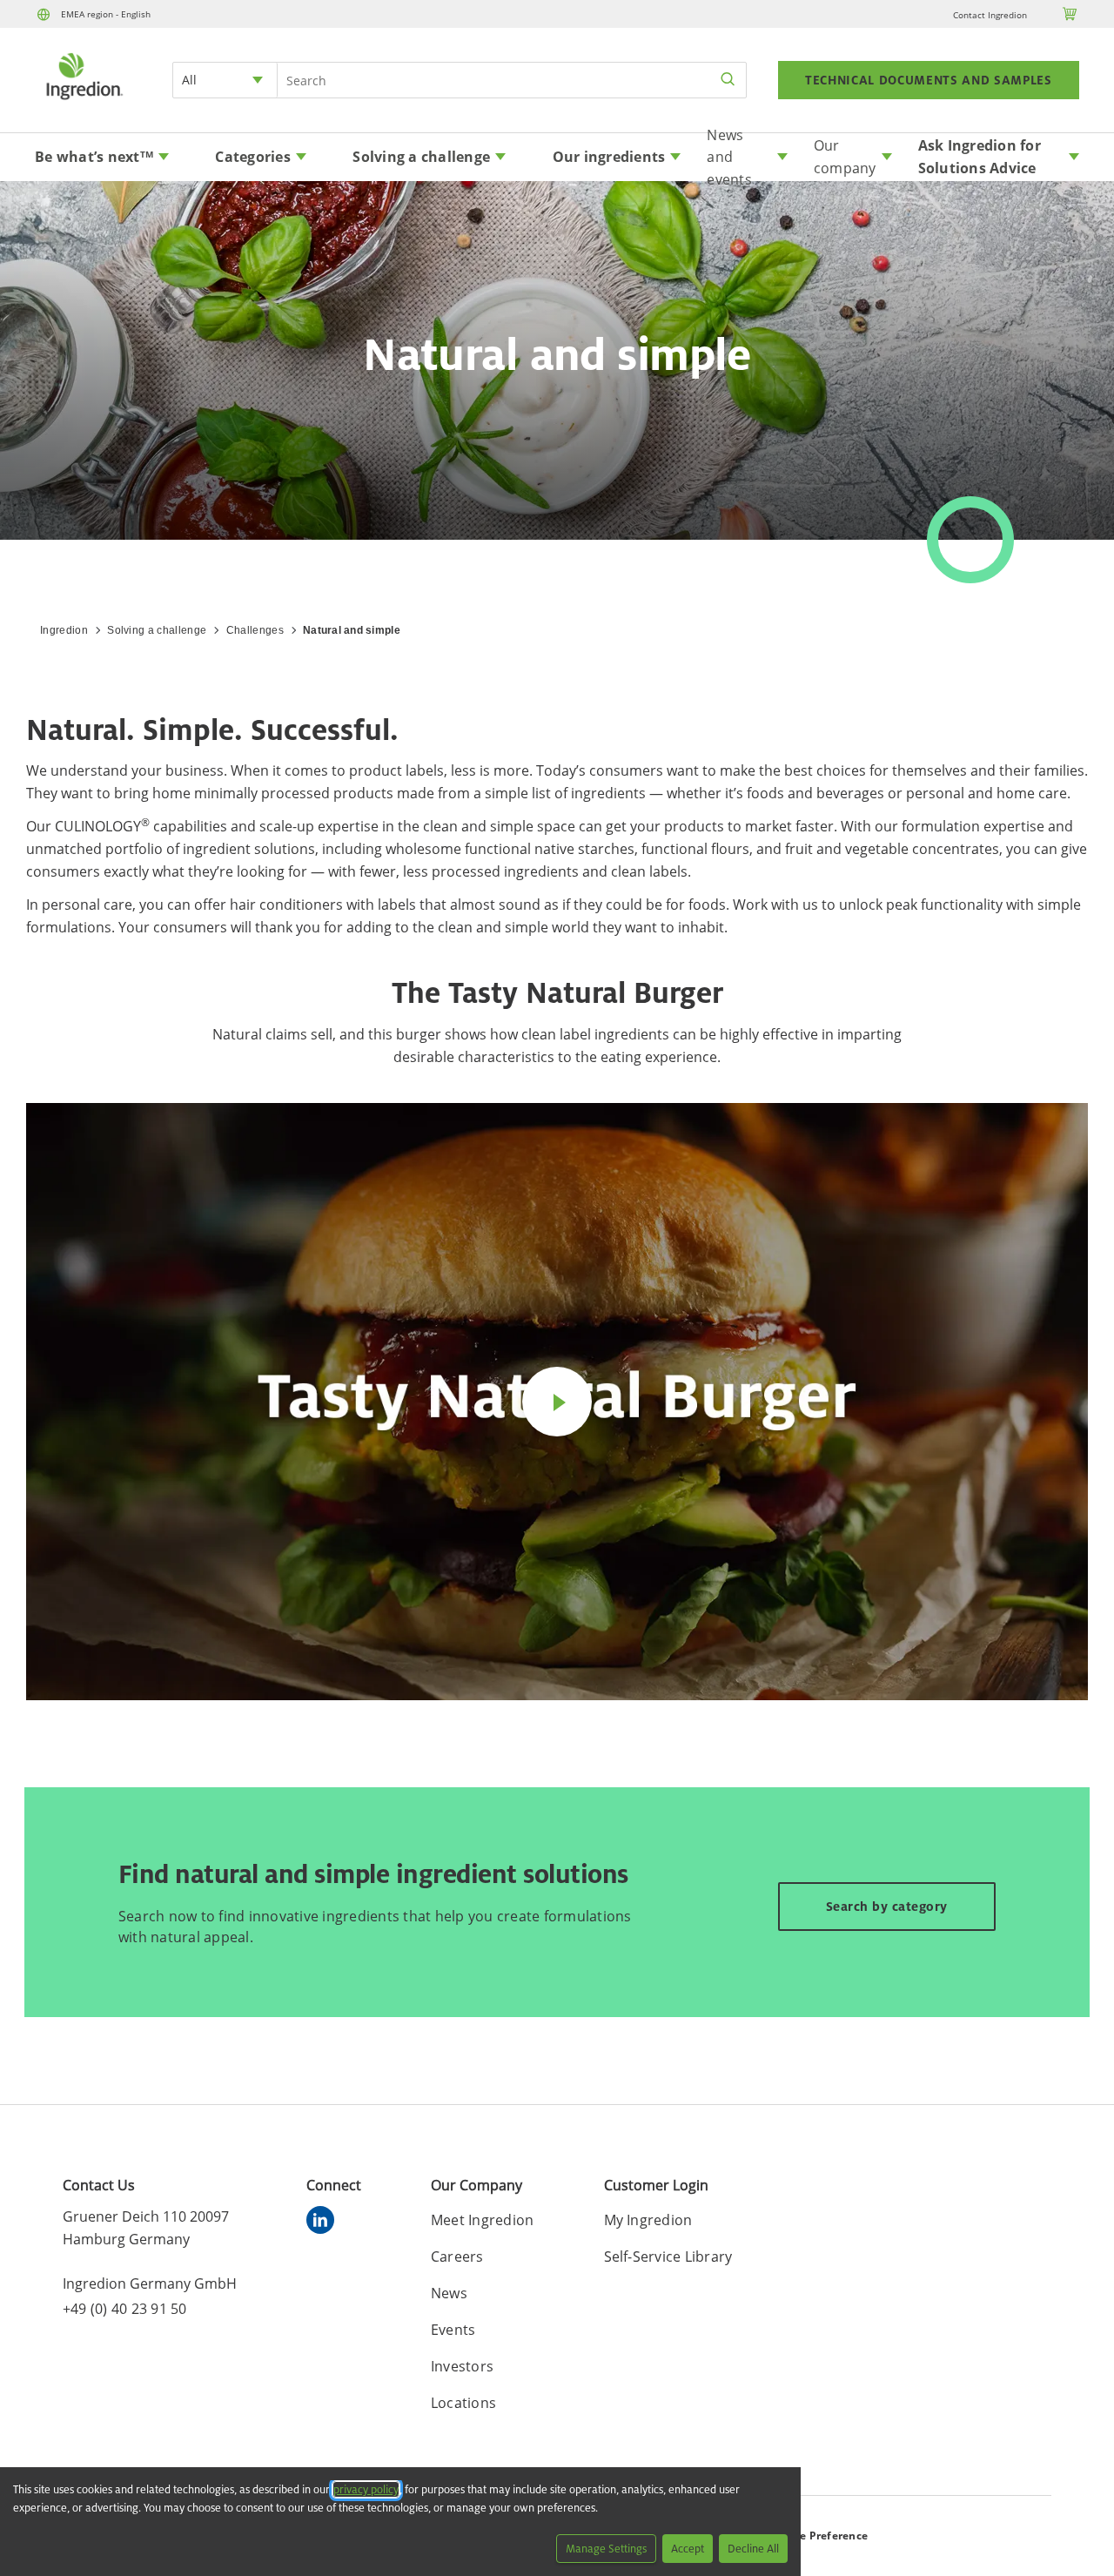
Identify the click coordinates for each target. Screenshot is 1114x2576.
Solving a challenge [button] (421, 157)
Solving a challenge (157, 630)
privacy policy (366, 2489)
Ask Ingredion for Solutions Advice (980, 157)
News (449, 2293)
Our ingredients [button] (609, 157)
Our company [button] (845, 157)
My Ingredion (648, 2220)
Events (453, 2330)
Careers (457, 2257)
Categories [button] (253, 157)
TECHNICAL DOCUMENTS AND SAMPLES (929, 80)
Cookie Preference (819, 2536)
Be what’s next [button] (94, 157)
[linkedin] (325, 2223)
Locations (463, 2403)
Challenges (255, 630)
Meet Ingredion (483, 2220)
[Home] (84, 102)
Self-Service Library (668, 2257)
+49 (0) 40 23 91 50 (125, 2309)
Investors (462, 2366)
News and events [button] (729, 158)
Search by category (887, 1906)
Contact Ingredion (990, 15)
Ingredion (64, 630)
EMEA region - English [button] (106, 14)
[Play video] (557, 1402)
